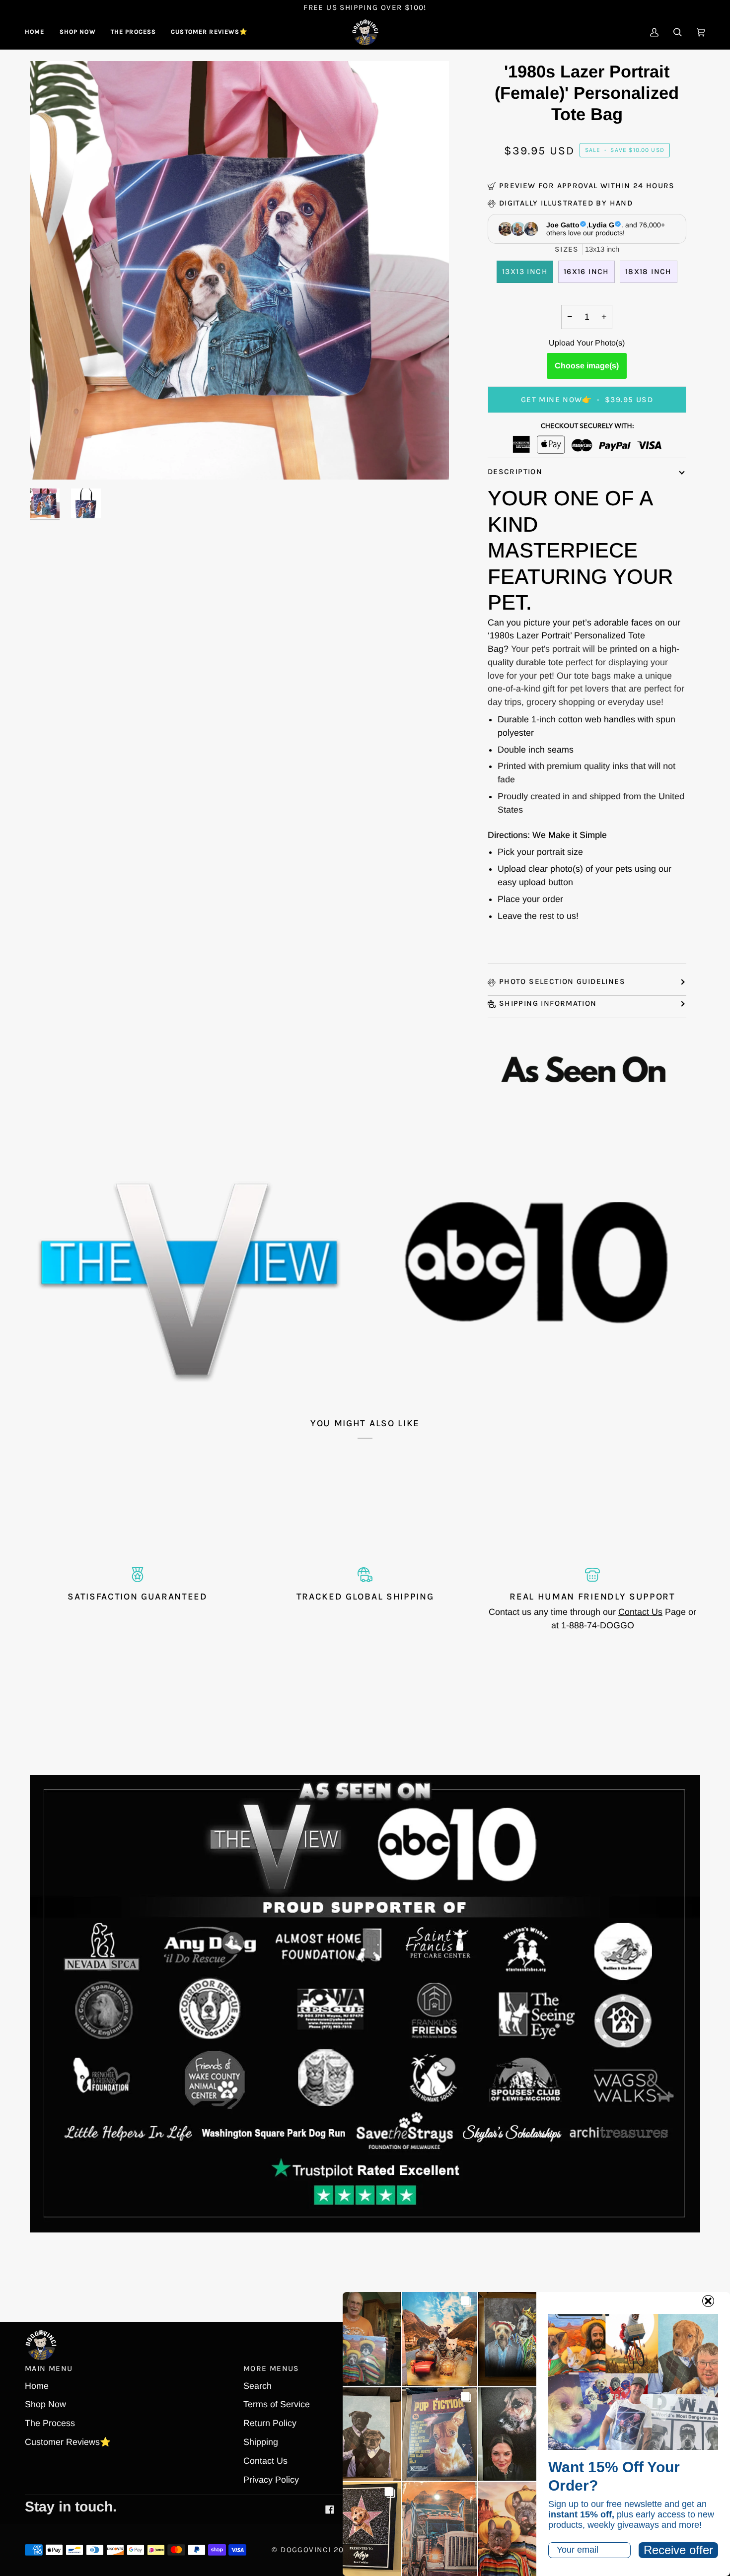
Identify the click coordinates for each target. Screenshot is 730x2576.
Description (515, 472)
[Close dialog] (708, 2301)
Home (37, 2386)
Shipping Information (548, 1003)
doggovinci (306, 2550)
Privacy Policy (271, 2480)
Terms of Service (277, 2404)
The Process (50, 2423)
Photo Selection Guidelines (562, 981)
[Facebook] (330, 2509)
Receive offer (678, 2550)
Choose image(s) (587, 366)
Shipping (261, 2442)
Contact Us (640, 1612)
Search (257, 2386)
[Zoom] (48, 461)
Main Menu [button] (49, 2368)
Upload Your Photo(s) (587, 343)
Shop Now (45, 2404)
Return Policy (270, 2423)
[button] (78, 32)
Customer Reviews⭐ (68, 2442)
